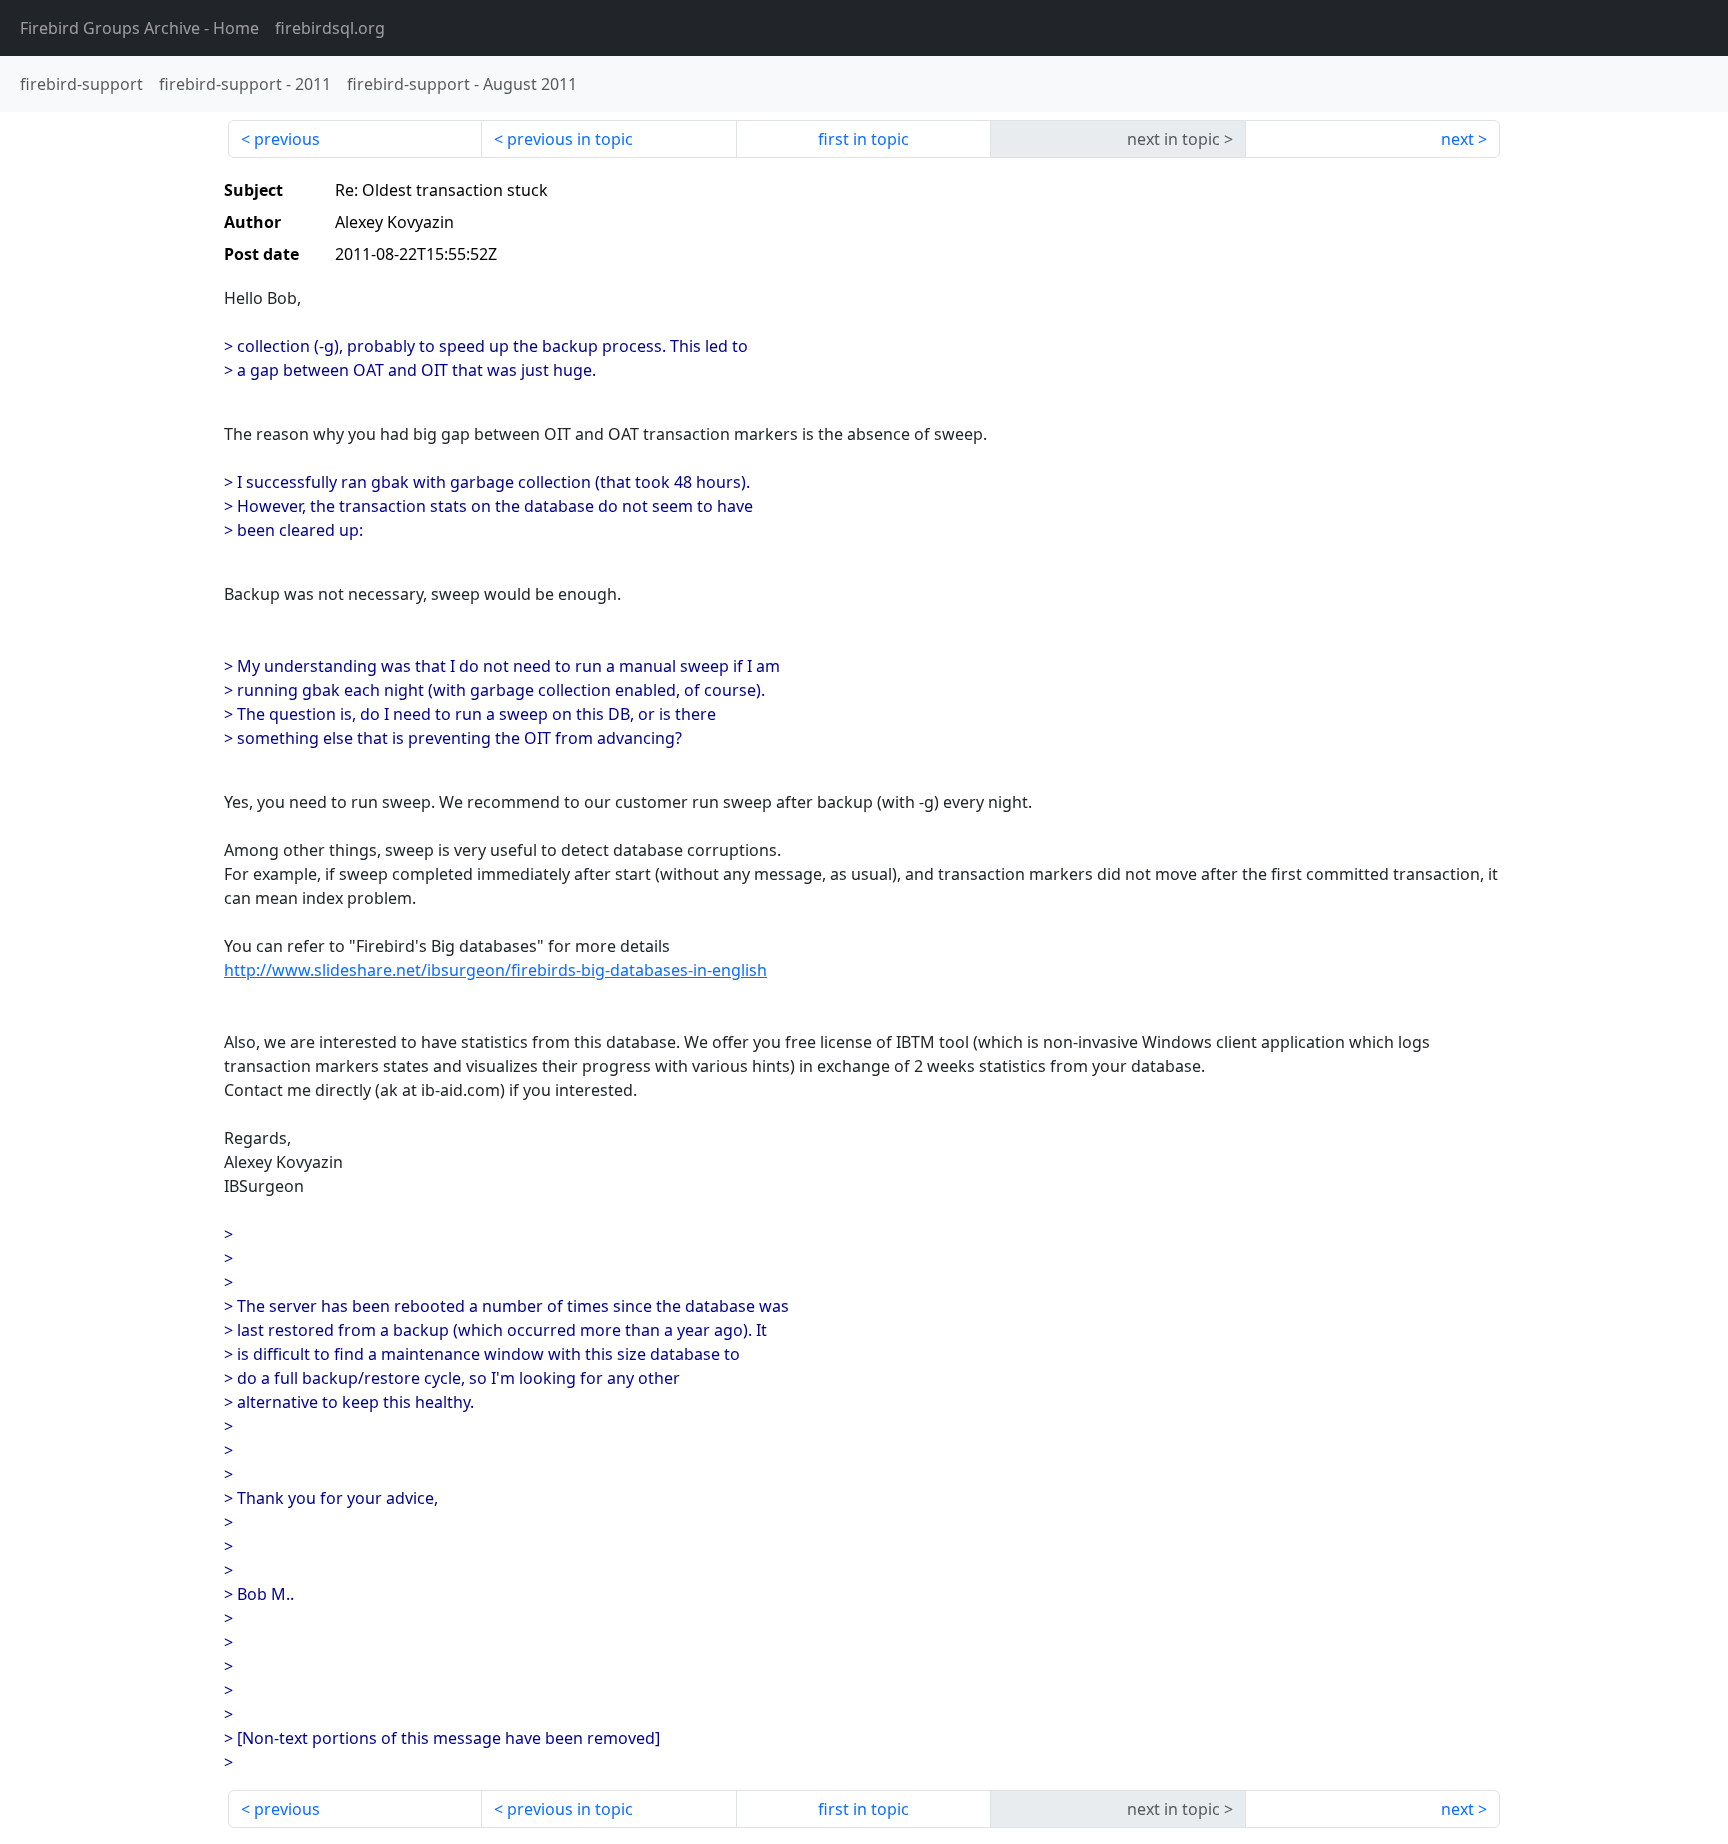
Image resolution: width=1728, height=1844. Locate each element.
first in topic (863, 139)
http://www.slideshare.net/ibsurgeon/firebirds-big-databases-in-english (495, 970)
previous (287, 139)
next (1457, 139)
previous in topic (570, 139)
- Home (139, 28)
